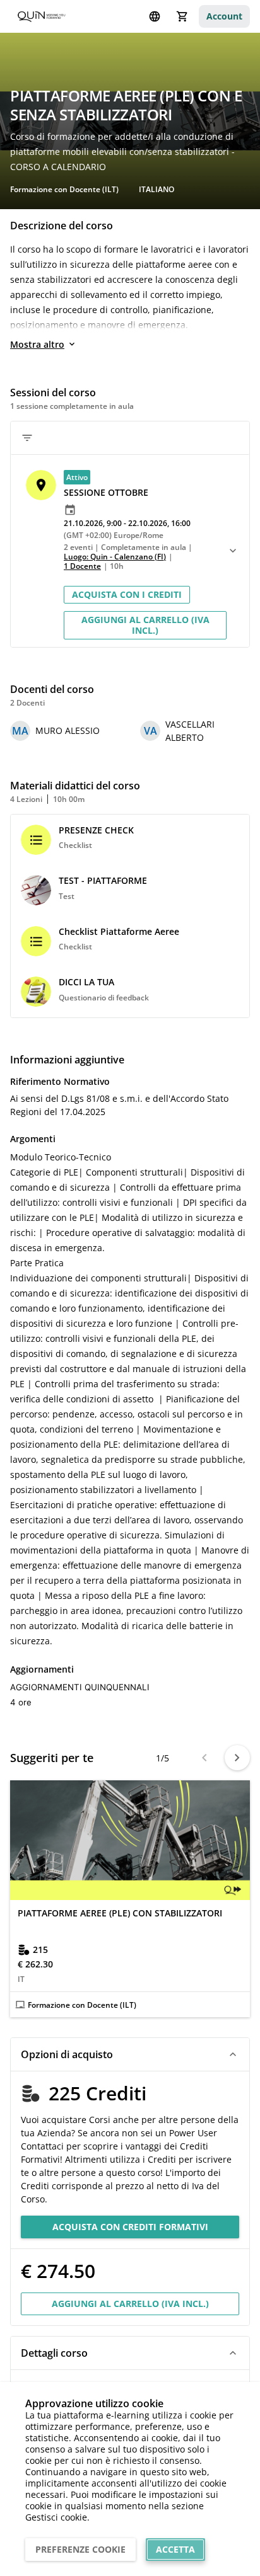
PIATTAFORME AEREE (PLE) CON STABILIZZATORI (120, 1913)
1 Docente (82, 566)
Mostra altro (37, 344)
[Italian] (155, 16)
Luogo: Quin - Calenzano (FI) (115, 557)
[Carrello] (182, 16)
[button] (119, 520)
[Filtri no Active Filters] (27, 438)
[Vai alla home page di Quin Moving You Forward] (42, 17)
